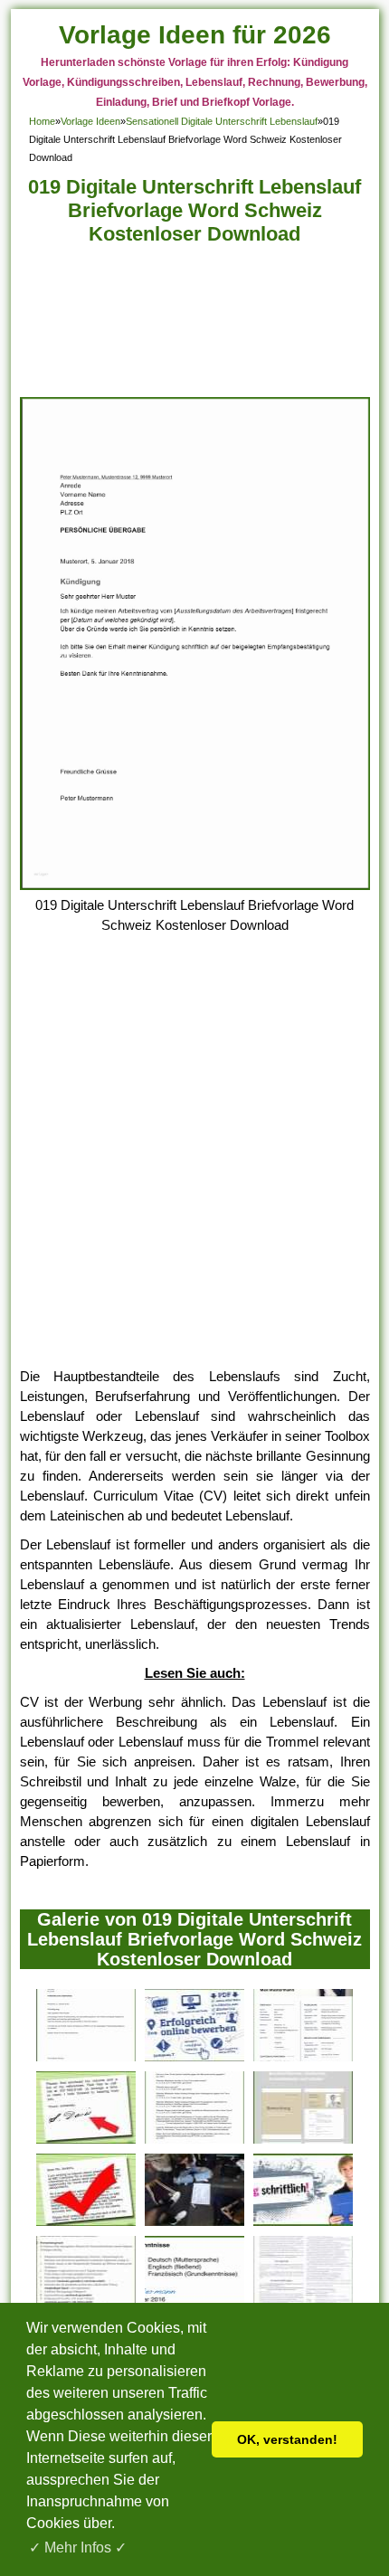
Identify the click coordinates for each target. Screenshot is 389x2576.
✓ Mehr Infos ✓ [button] (78, 2548)
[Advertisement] (195, 326)
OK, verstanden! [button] (287, 2439)
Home (42, 121)
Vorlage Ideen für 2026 (195, 35)
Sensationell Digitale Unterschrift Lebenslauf (222, 121)
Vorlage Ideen (90, 121)
